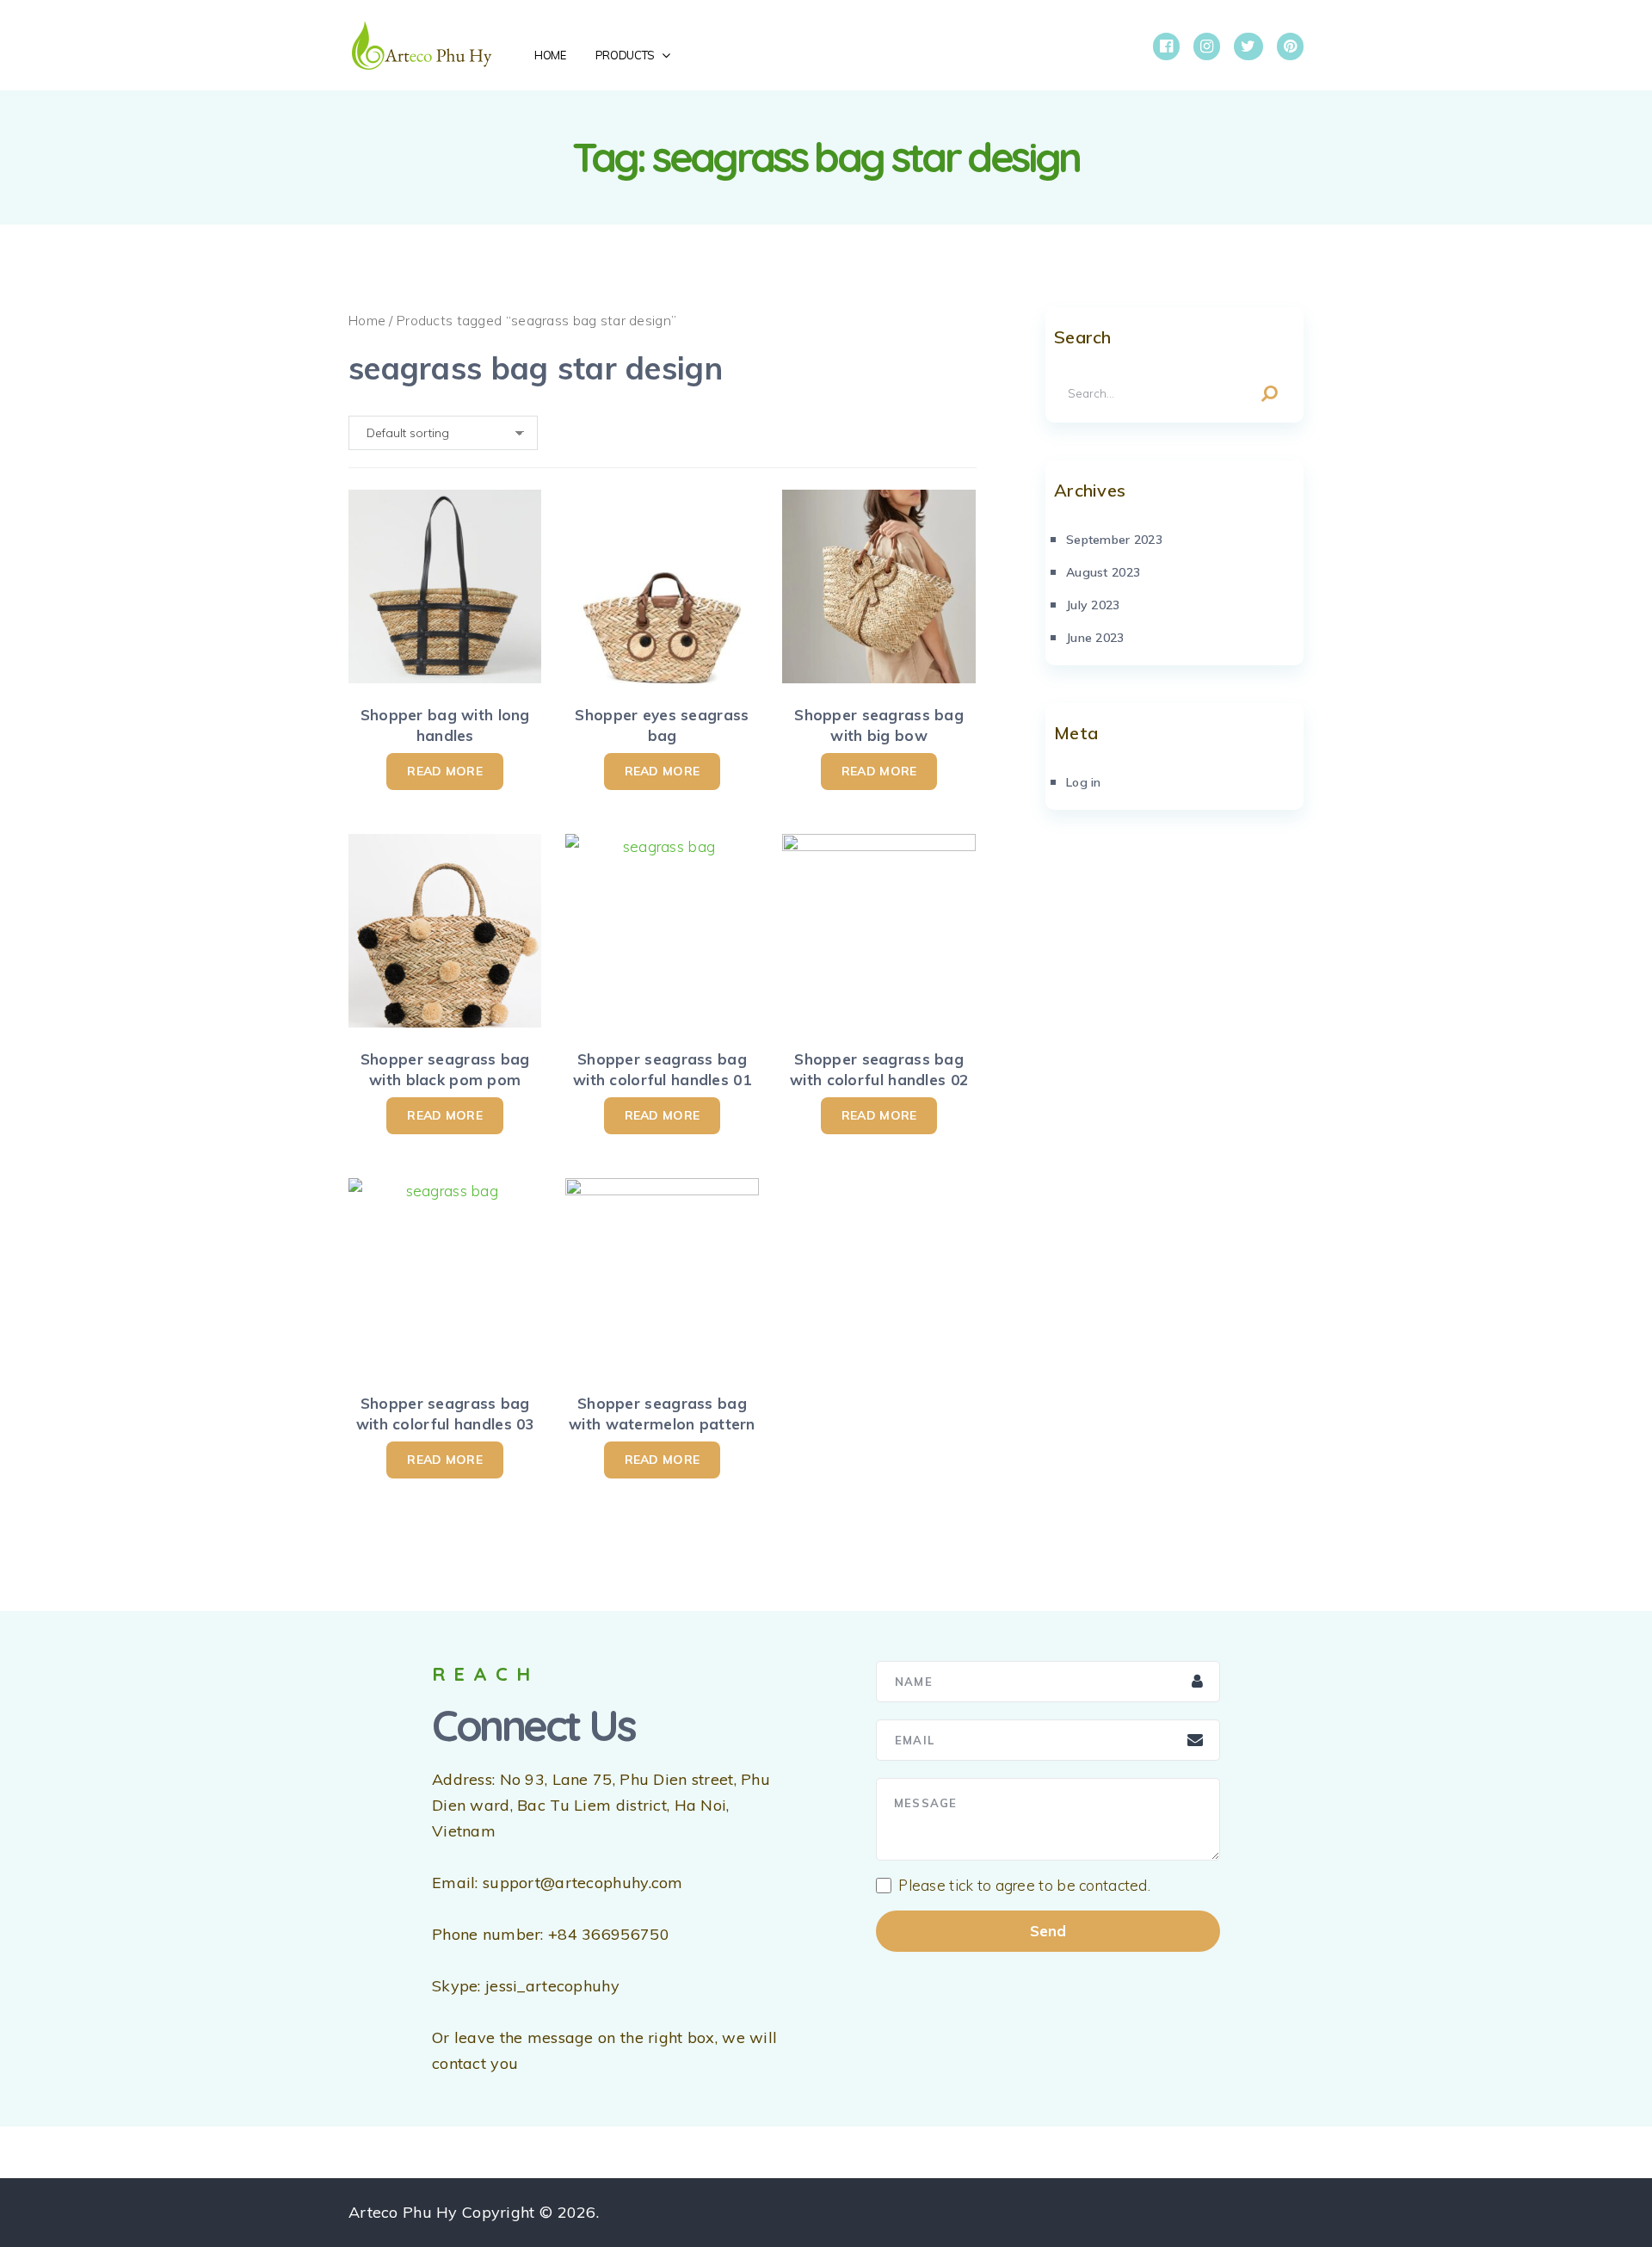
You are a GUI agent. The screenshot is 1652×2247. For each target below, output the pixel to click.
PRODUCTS (625, 55)
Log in (1084, 782)
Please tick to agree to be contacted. (1024, 1886)
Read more (445, 771)
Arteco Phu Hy (403, 2212)
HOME (550, 55)
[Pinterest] (1290, 46)
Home (367, 320)
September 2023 (1114, 540)
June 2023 (1095, 638)
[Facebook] (1166, 46)
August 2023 (1103, 572)
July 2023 (1093, 605)
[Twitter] (1248, 46)
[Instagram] (1207, 46)
